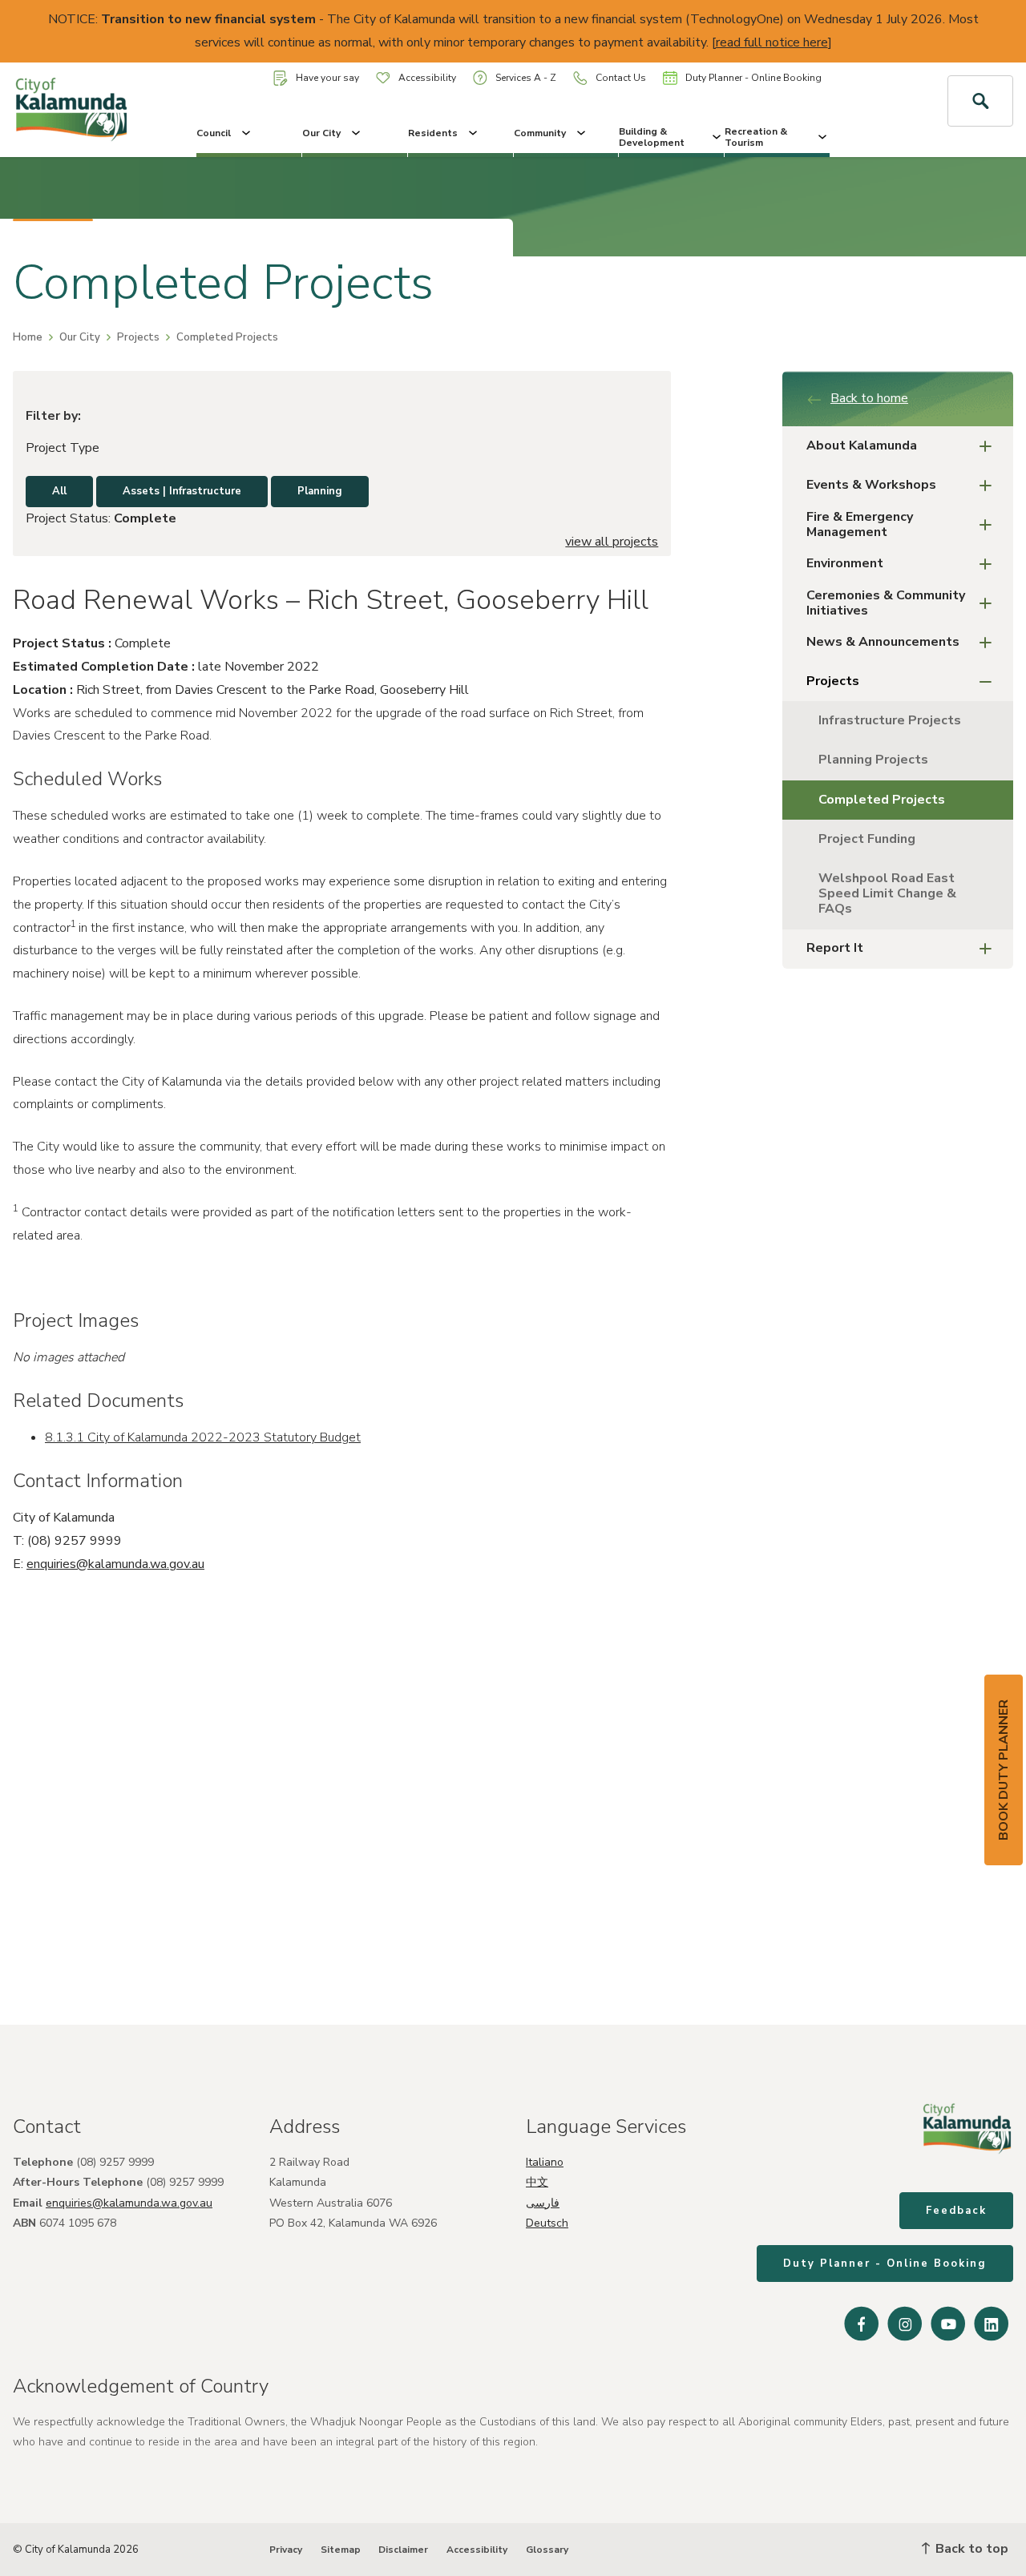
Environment (845, 563)
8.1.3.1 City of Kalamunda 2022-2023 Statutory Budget (203, 1437)
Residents (433, 133)
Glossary (547, 2550)
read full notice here (772, 42)
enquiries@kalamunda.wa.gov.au (115, 1564)
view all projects (612, 542)
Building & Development (652, 137)
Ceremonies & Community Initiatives (886, 603)
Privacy (286, 2550)
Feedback (956, 2211)
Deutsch (547, 2223)
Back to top (970, 2549)
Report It (835, 948)
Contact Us (621, 78)
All (59, 491)
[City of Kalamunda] (85, 110)
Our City (321, 133)
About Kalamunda (862, 445)
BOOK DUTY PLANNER (1004, 1770)
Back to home (869, 398)
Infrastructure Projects (890, 720)
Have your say (327, 78)
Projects (138, 337)
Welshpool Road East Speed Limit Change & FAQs (887, 893)
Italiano (545, 2162)
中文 (537, 2182)
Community (540, 133)
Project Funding (867, 839)
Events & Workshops (871, 485)
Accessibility (427, 78)
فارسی (543, 2203)
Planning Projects (873, 760)
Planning (320, 491)
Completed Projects (882, 800)
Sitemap (341, 2550)
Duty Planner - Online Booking (753, 78)
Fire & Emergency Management (860, 524)
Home (28, 337)
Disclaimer (403, 2550)
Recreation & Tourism (756, 137)
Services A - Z (526, 78)
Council (214, 133)
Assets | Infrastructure (182, 491)
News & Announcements (883, 642)
